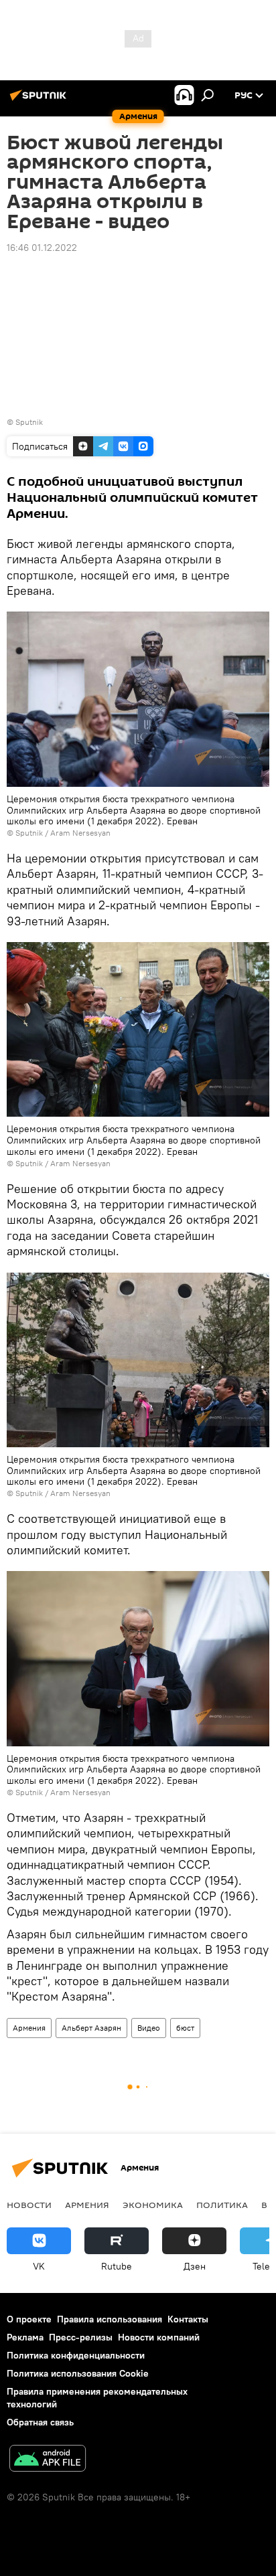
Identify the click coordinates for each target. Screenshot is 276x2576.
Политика (222, 2205)
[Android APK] (48, 2460)
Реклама (25, 2337)
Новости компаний (159, 2337)
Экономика (153, 2205)
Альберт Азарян (91, 2028)
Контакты (188, 2319)
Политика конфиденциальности (76, 2355)
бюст (185, 2028)
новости (29, 2205)
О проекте (29, 2319)
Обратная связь (40, 2422)
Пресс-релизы (81, 2337)
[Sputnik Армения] (40, 100)
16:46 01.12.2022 (42, 248)
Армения (29, 2028)
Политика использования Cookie (78, 2373)
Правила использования (110, 2319)
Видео (149, 2028)
